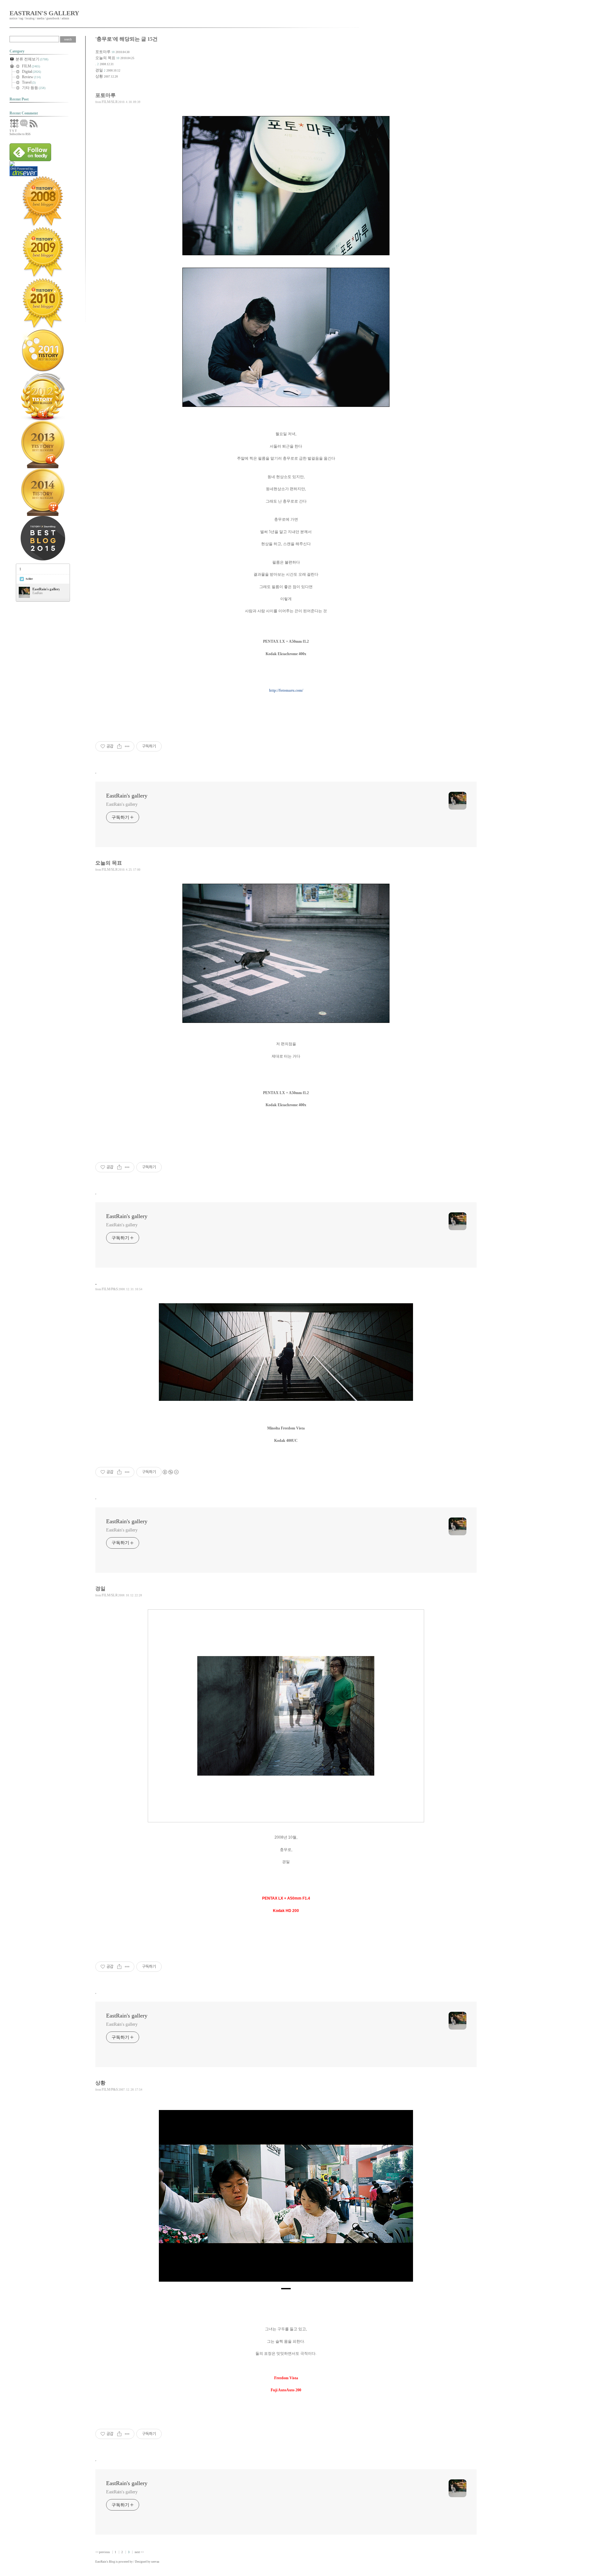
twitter (29, 579)
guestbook (53, 18)
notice (13, 18)
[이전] (168, 2199)
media (41, 18)
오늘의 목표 (105, 58)
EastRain (101, 2562)
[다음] (403, 2199)
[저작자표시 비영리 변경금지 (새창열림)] (170, 1472)
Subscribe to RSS (20, 134)
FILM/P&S (110, 1289)
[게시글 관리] (127, 746)
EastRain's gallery (44, 13)
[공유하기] (119, 746)
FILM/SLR (110, 102)
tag (21, 18)
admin (65, 18)
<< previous (103, 2552)
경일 (99, 70)
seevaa (155, 2562)
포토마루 (103, 52)
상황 (99, 76)
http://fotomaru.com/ (286, 690)
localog (30, 18)
